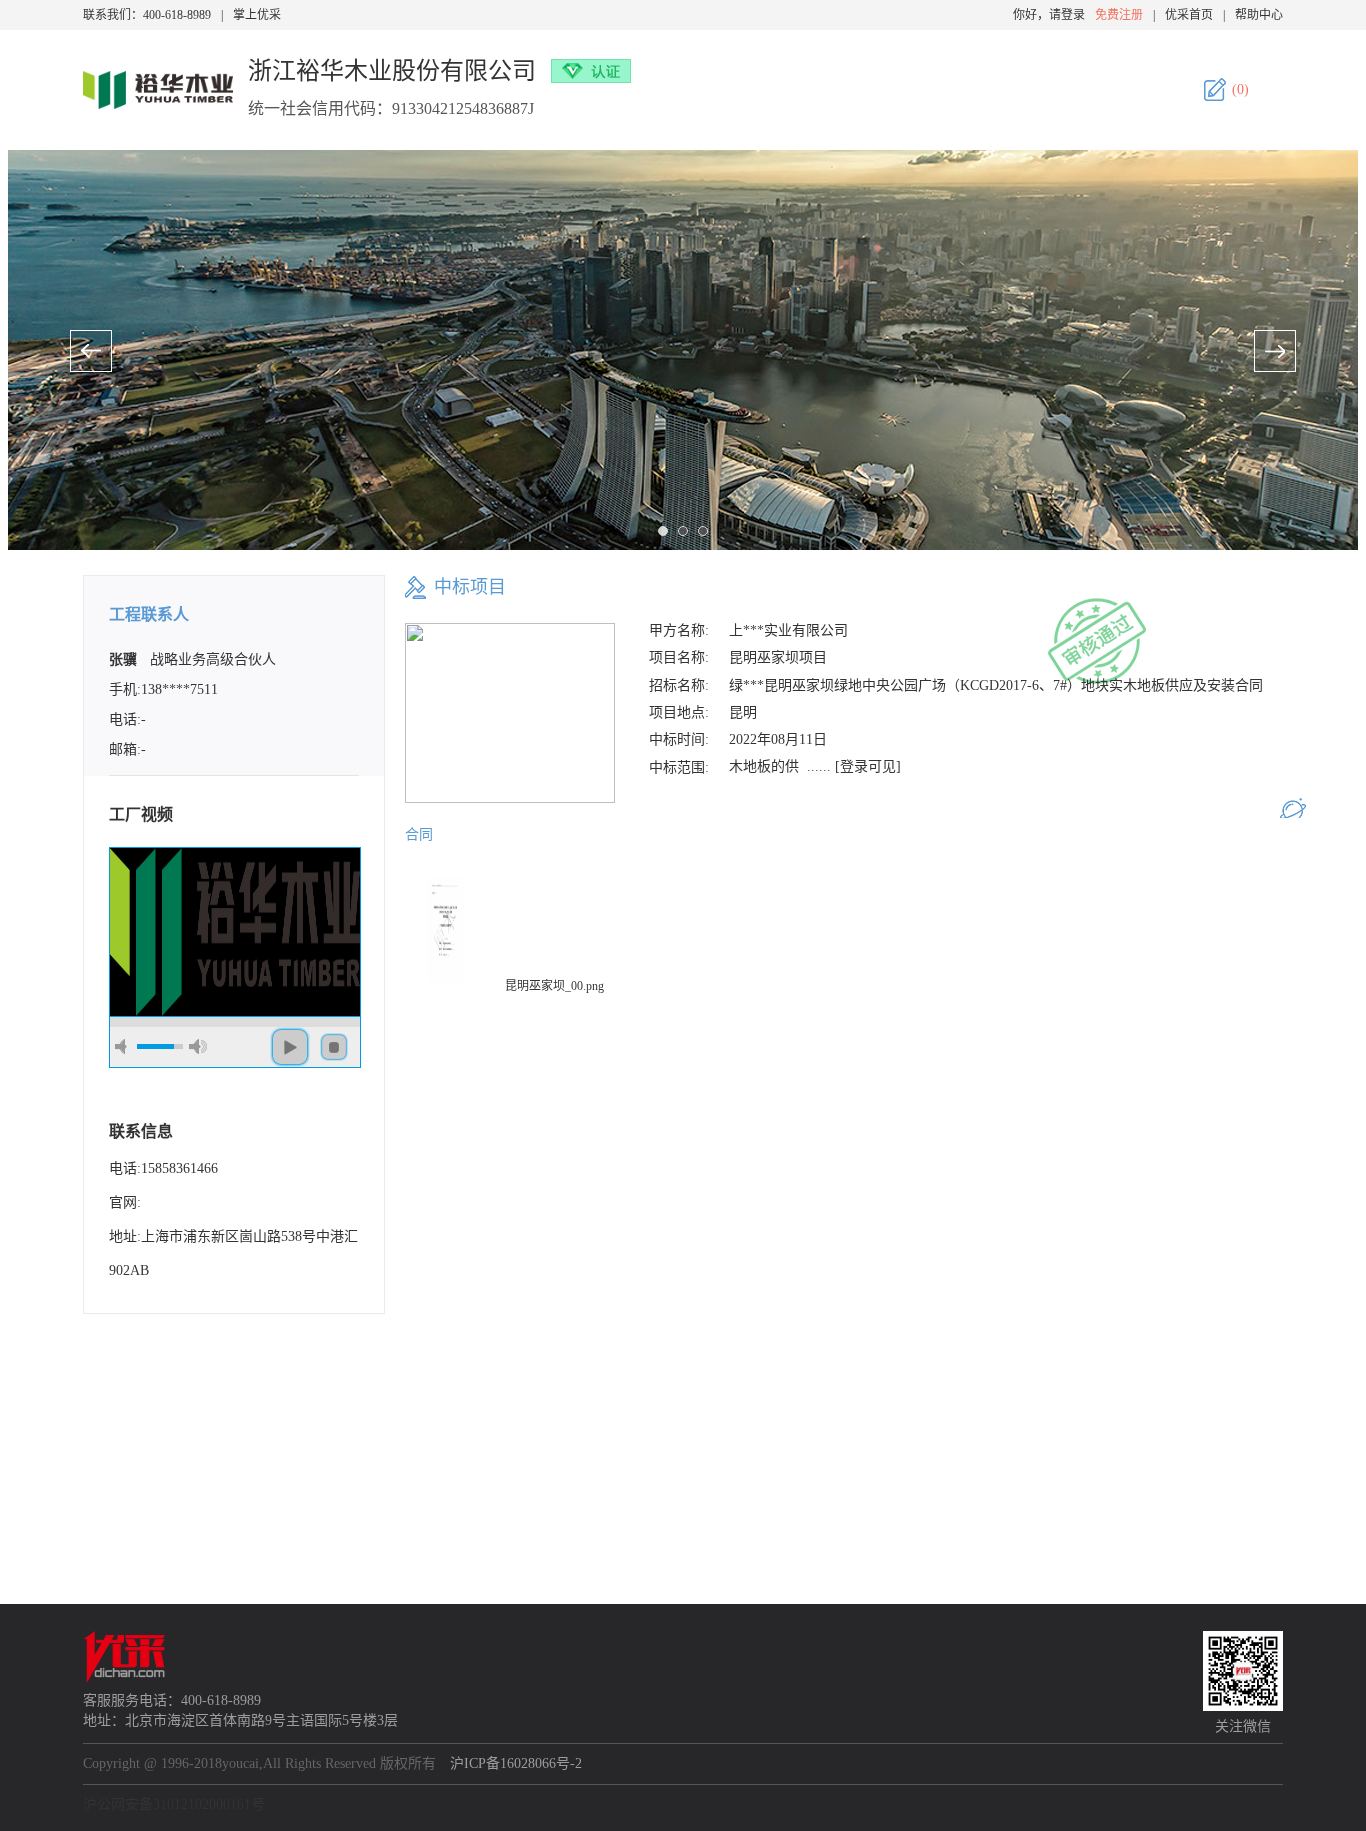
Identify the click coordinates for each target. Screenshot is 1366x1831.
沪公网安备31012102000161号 (174, 1804)
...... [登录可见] (854, 766)
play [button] (290, 1047)
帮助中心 (1259, 15)
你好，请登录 (1049, 15)
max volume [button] (198, 1046)
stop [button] (334, 1047)
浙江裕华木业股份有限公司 (392, 71)
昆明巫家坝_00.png (554, 986)
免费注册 (1119, 15)
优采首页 (1189, 15)
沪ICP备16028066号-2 (516, 1763)
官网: (125, 1202)
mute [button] (124, 1046)
